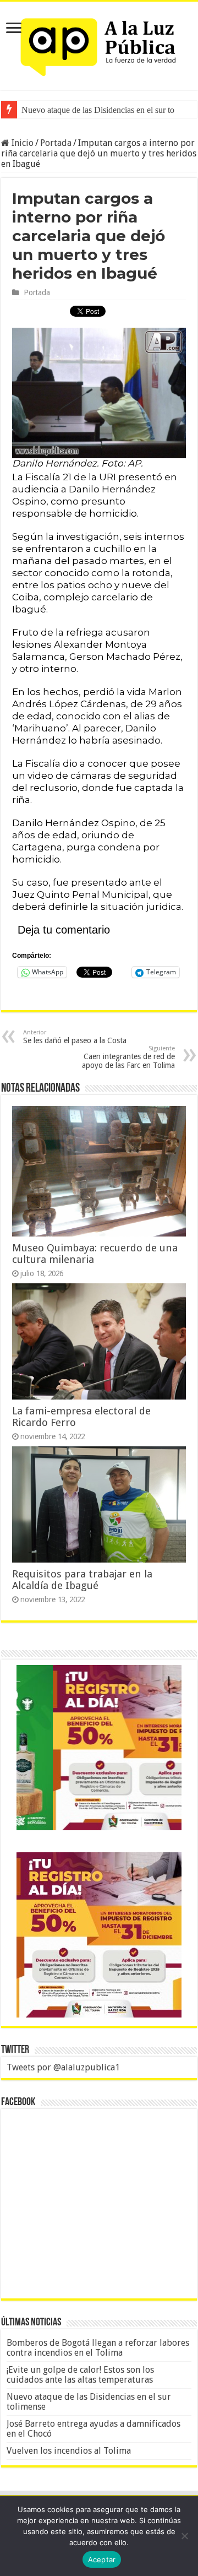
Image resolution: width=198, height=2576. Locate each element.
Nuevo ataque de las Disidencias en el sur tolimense (89, 2402)
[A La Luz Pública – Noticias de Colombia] (99, 44)
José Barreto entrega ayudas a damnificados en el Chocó (94, 2429)
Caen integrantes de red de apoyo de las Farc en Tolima (128, 1057)
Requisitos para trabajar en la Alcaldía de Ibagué (82, 1580)
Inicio (21, 143)
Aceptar (102, 2559)
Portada (56, 143)
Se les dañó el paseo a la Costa (75, 1037)
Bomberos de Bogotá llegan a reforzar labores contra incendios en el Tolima (98, 2348)
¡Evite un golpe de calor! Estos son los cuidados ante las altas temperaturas (80, 2375)
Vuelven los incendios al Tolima (69, 2451)
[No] (184, 2536)
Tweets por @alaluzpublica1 (63, 2067)
